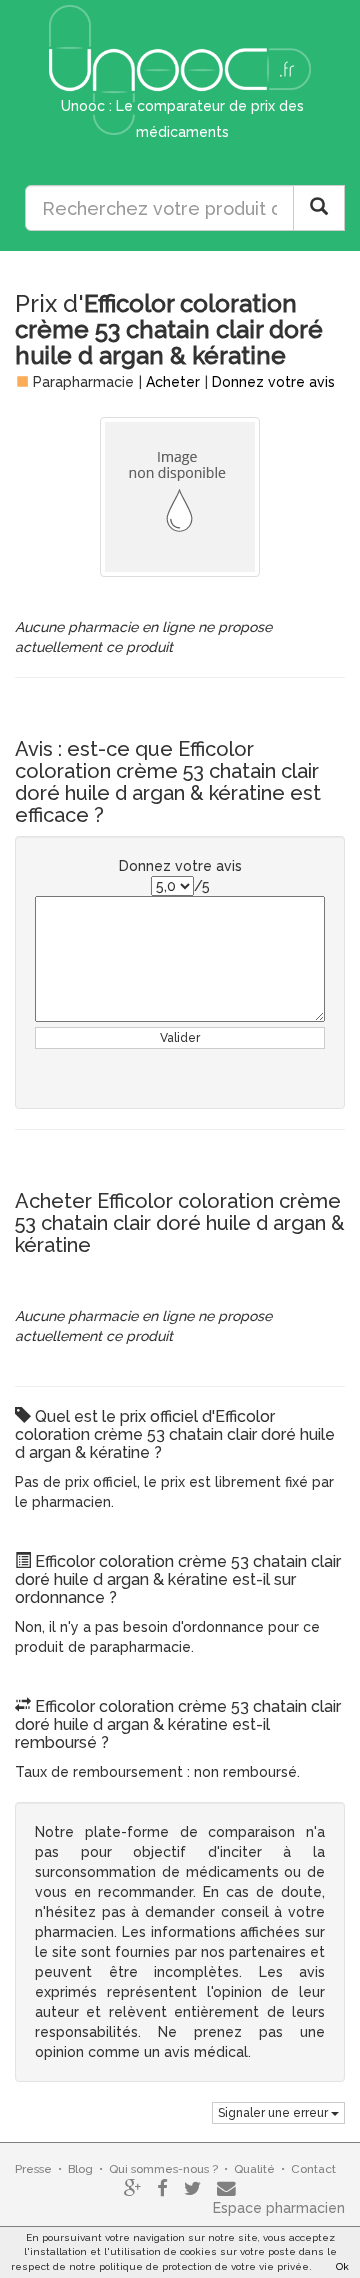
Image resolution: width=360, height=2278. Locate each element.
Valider (180, 1038)
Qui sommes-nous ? (163, 2169)
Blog (80, 2169)
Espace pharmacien (279, 2208)
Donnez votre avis (273, 382)
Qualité (254, 2169)
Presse (33, 2169)
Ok (342, 2266)
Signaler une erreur (274, 2113)
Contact (313, 2169)
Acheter (173, 382)
